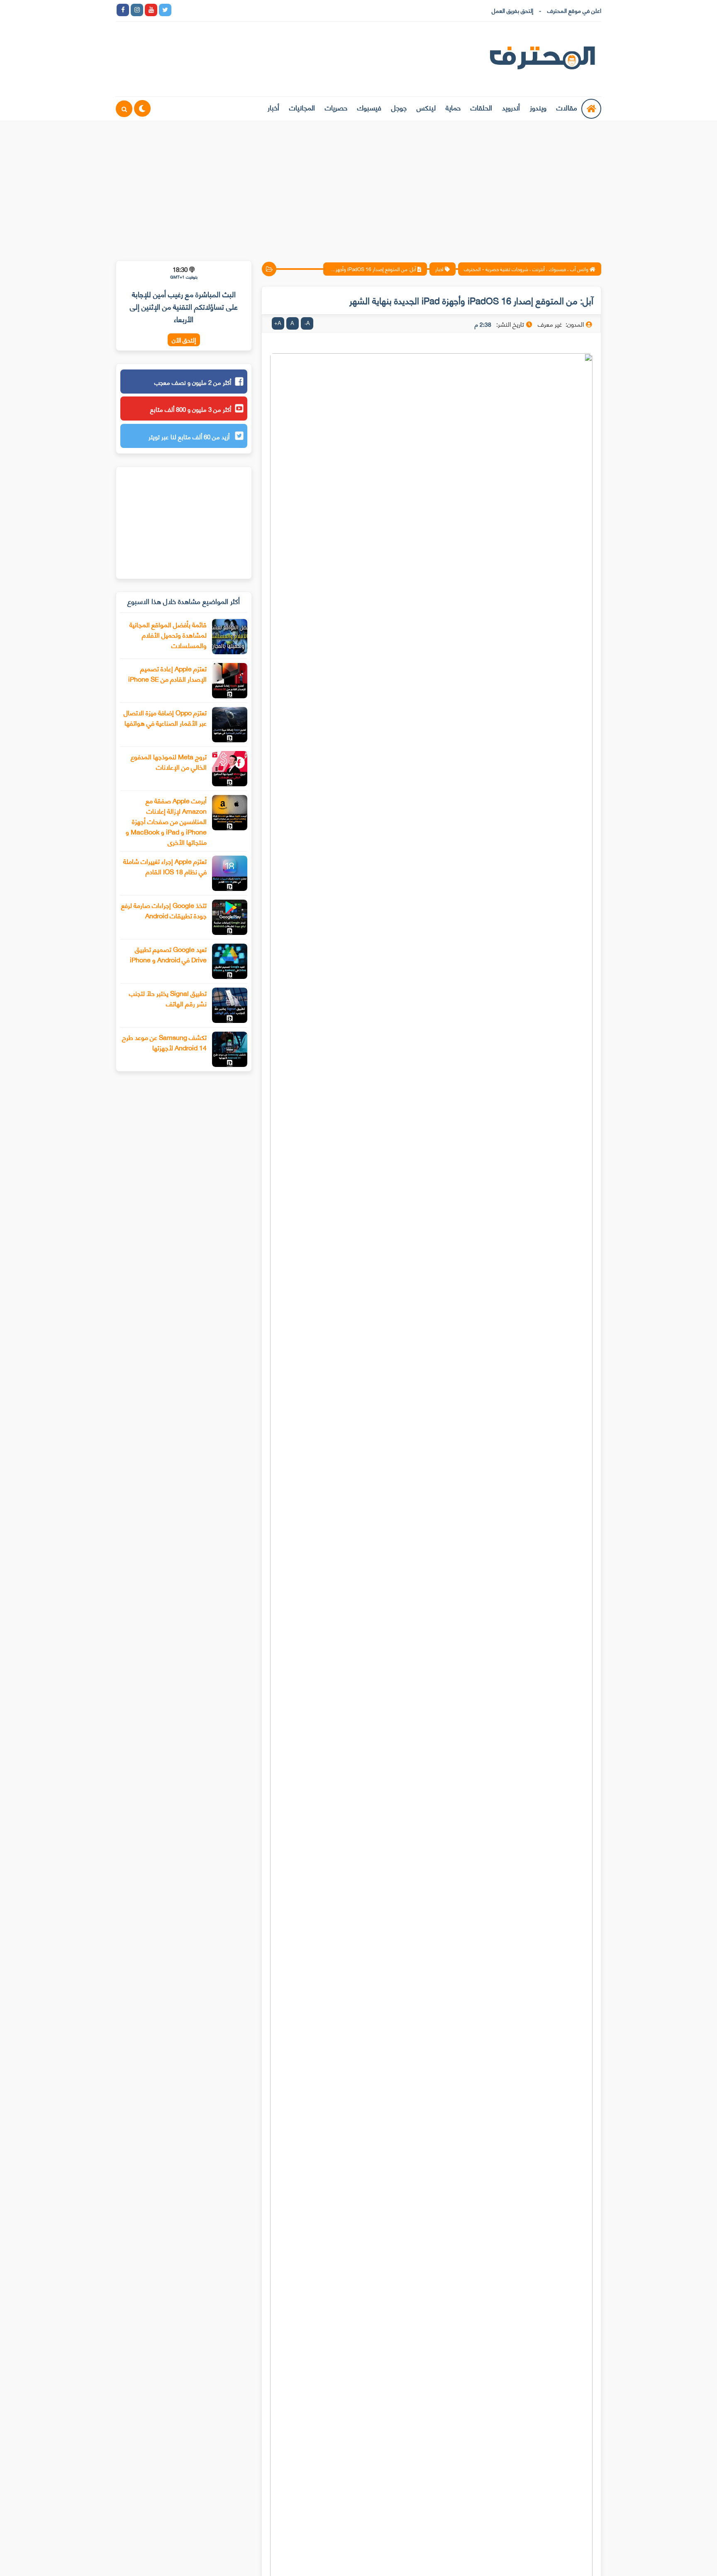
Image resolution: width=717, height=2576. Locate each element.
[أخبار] (264, 10)
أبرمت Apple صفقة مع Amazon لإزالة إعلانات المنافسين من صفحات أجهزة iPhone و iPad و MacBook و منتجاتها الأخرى (166, 821)
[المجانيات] (250, 10)
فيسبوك (369, 107)
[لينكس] (193, 10)
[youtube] (151, 10)
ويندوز (538, 107)
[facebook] (123, 10)
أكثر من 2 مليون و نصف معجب (193, 382)
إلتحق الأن (184, 340)
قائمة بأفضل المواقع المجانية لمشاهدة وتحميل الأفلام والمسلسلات (168, 635)
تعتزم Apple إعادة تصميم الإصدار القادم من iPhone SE (167, 673)
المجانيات (302, 107)
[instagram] (137, 10)
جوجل (399, 107)
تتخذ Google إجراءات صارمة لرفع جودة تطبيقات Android (164, 910)
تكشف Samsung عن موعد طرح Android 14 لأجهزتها (164, 1042)
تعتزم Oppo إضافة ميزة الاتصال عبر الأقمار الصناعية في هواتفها (165, 717)
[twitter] (165, 10)
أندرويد (511, 107)
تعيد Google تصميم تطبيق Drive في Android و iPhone (168, 954)
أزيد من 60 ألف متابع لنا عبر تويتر (190, 436)
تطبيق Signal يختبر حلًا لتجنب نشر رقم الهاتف (168, 998)
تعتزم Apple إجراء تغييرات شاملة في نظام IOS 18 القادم (165, 866)
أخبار (273, 107)
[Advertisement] (358, 186)
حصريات (336, 107)
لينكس (426, 107)
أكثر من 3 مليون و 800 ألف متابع (191, 409)
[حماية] (179, 10)
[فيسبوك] (222, 10)
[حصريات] (236, 10)
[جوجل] (207, 10)
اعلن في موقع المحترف (574, 10)
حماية (453, 107)
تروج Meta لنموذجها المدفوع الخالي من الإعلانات (169, 761)
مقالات (567, 107)
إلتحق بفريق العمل (512, 10)
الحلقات (481, 107)
